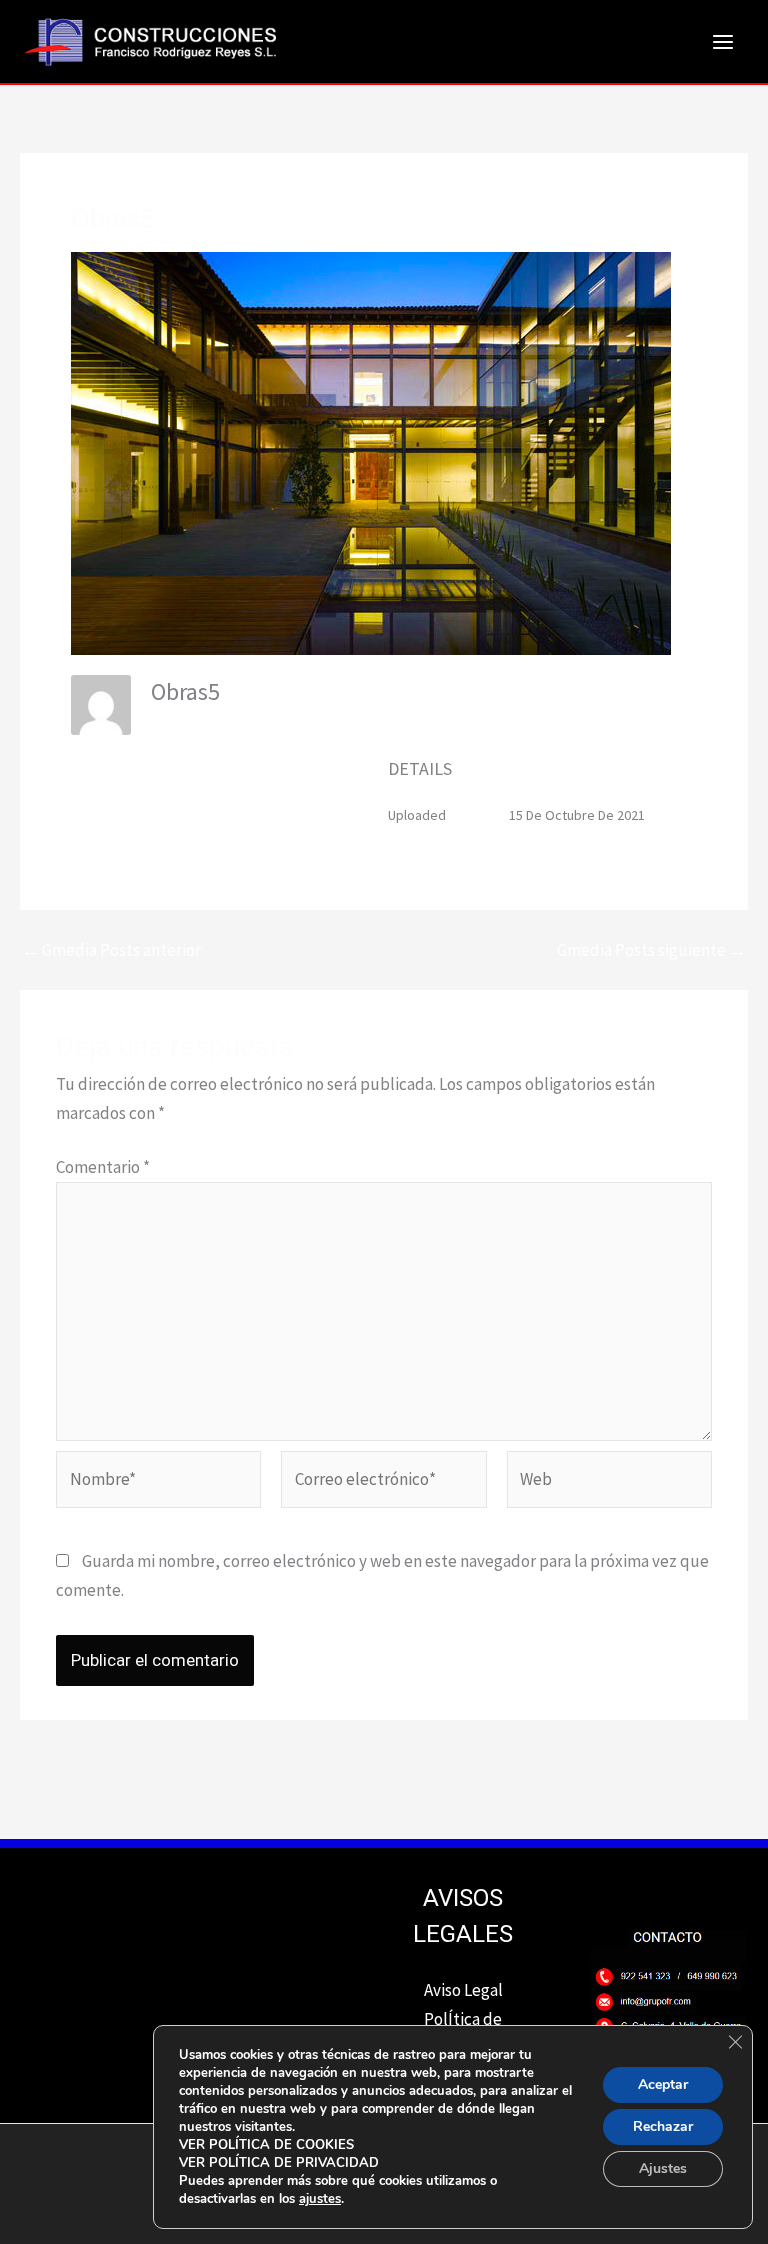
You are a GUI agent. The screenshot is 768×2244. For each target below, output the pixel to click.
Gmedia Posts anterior (111, 950)
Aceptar (663, 2084)
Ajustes (663, 2168)
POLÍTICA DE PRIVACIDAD (294, 2163)
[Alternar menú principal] (724, 42)
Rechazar (663, 2126)
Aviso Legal (463, 1990)
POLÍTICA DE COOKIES (281, 2145)
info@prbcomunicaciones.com (242, 722)
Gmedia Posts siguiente (651, 950)
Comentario (103, 1167)
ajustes (320, 2199)
